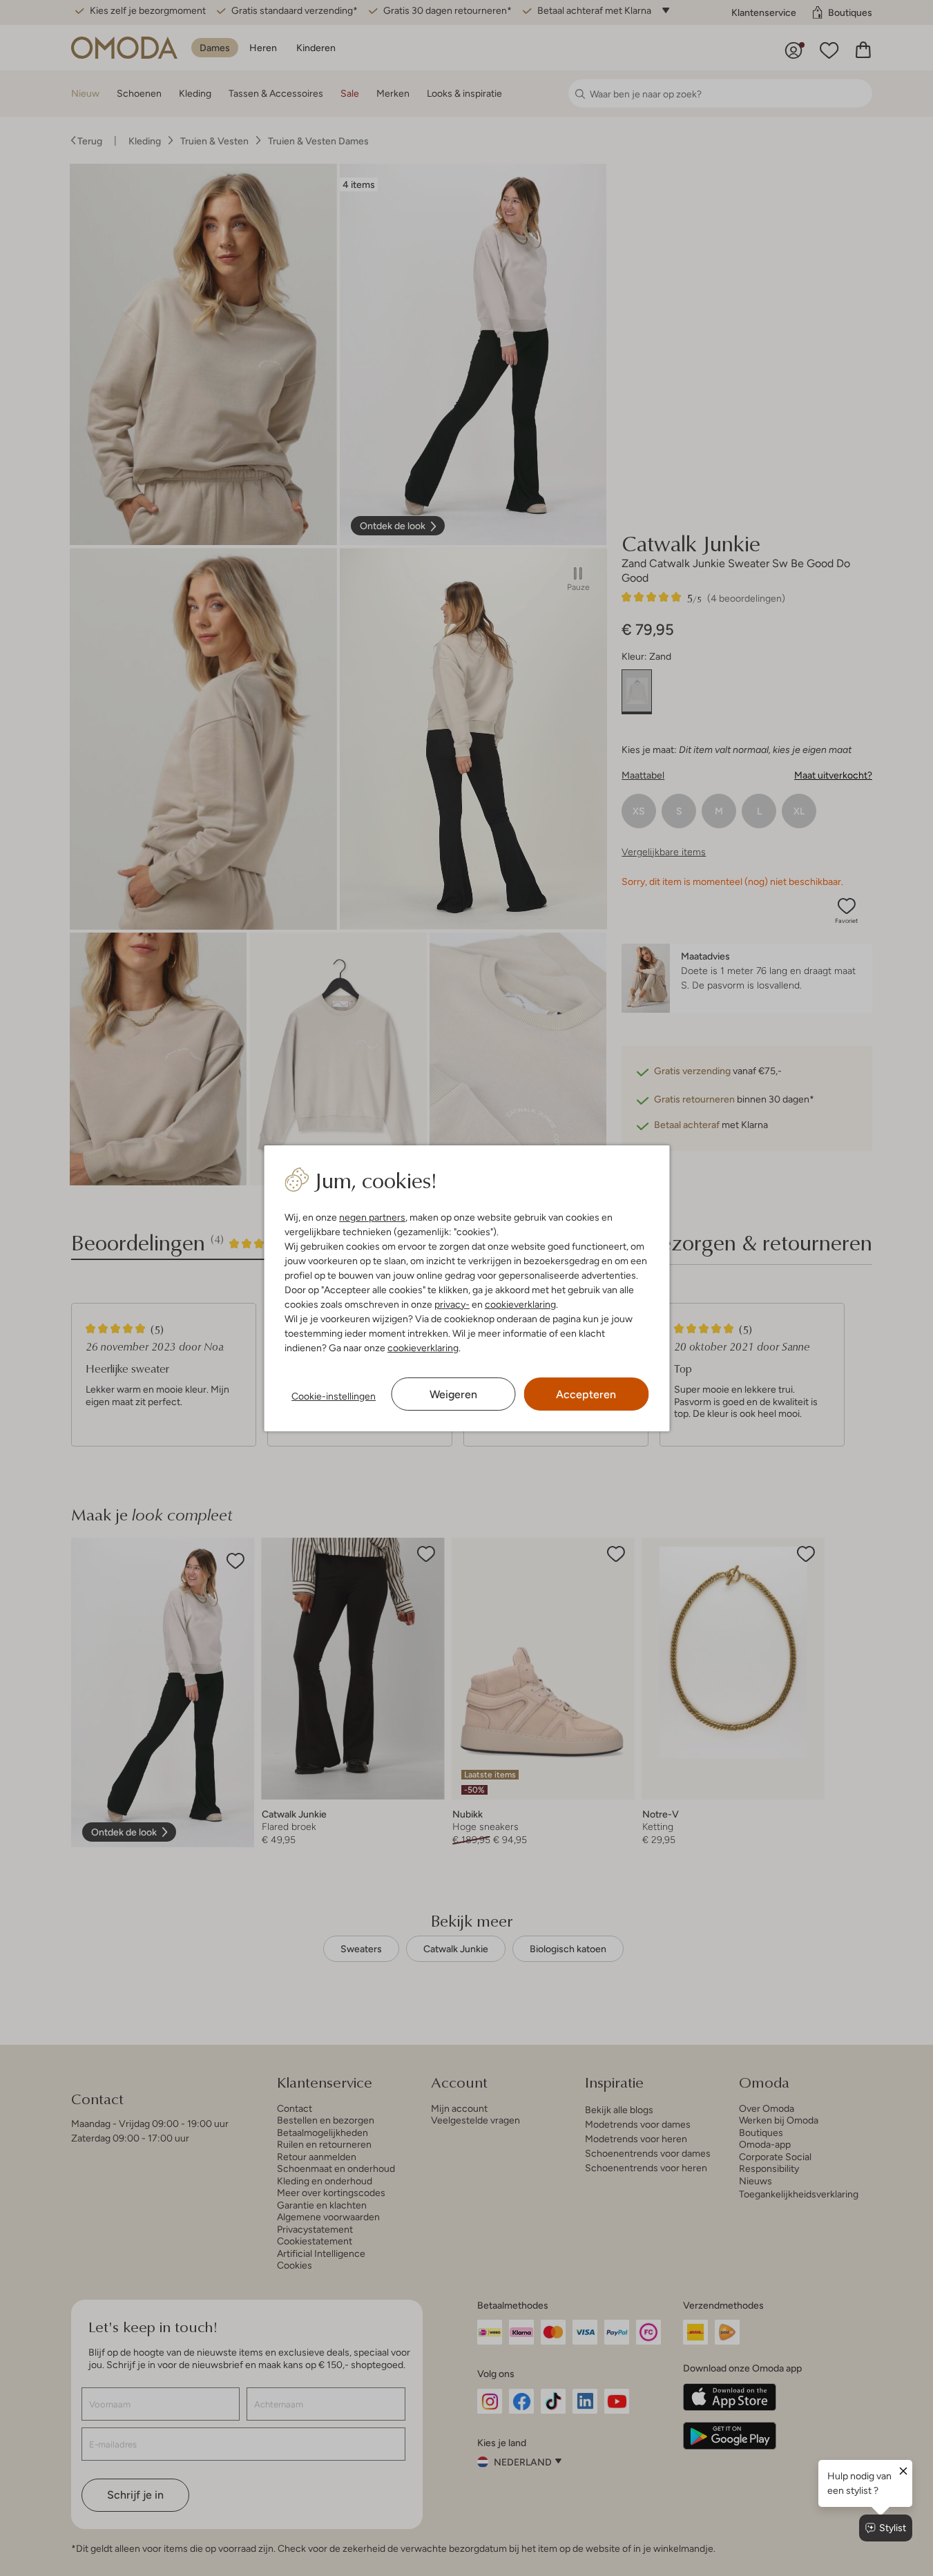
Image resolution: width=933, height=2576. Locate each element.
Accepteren (586, 1394)
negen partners (372, 1217)
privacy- (452, 1304)
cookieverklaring (520, 1304)
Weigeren (453, 1394)
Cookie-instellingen (334, 1396)
